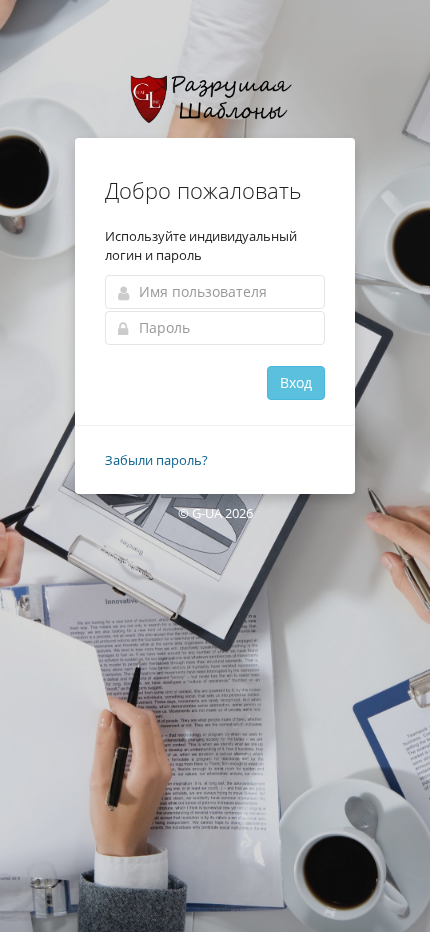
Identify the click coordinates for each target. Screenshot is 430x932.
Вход (296, 382)
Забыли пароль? (156, 460)
